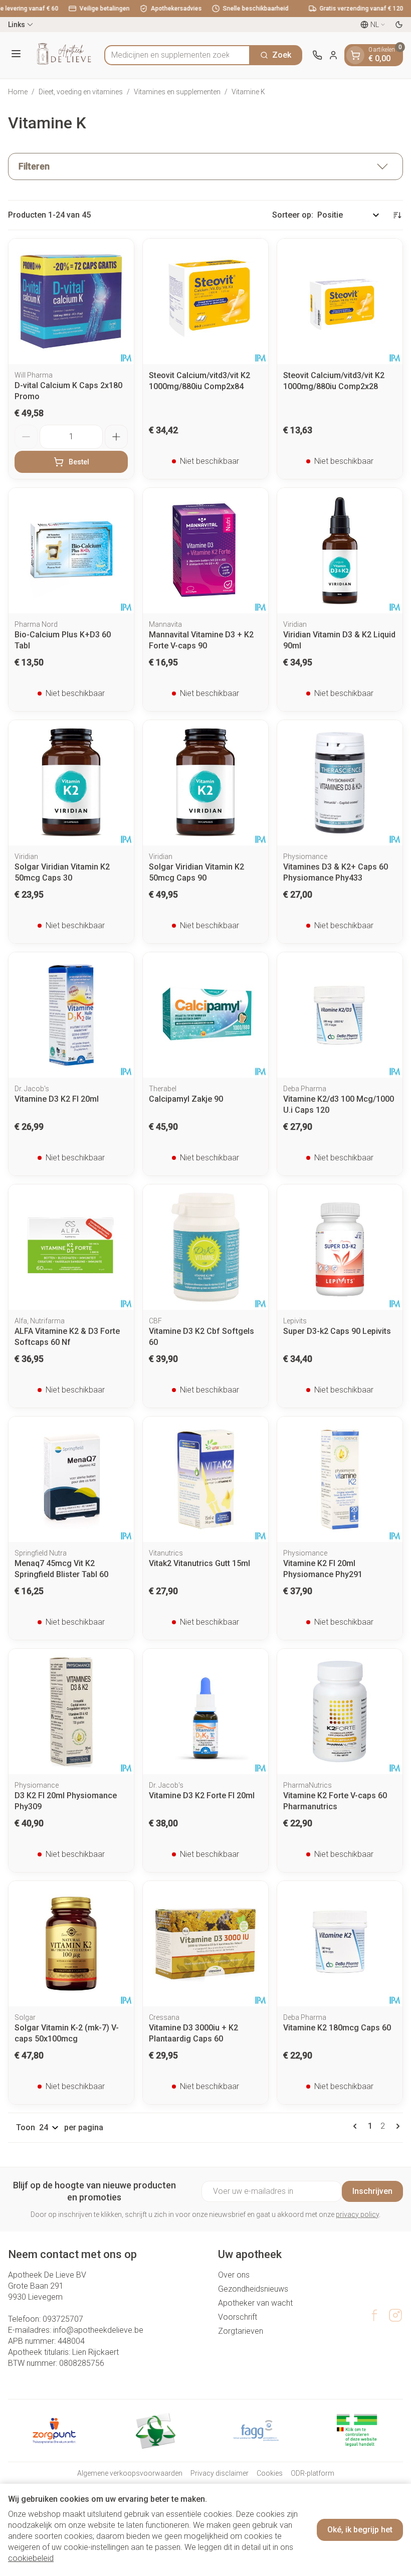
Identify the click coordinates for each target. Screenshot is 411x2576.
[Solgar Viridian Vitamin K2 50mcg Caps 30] (71, 783)
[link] (357, 2126)
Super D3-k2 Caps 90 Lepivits (337, 1331)
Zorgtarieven (241, 2331)
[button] (205, 166)
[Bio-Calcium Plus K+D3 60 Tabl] (71, 551)
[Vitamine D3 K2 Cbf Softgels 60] (205, 1247)
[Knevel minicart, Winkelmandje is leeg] (355, 55)
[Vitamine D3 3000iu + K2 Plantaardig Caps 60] (205, 1944)
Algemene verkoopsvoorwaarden (130, 2473)
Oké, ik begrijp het (360, 2530)
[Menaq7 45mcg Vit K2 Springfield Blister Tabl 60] (71, 1479)
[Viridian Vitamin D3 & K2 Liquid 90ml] (340, 551)
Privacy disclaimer (220, 2473)
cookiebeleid (31, 2558)
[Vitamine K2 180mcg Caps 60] (340, 1944)
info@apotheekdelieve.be (98, 2330)
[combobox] (177, 55)
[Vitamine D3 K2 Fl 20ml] (71, 1015)
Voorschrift (238, 2317)
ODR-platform (313, 2473)
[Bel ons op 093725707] (317, 55)
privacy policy (357, 2214)
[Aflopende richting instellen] (397, 215)
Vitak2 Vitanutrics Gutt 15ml (199, 1563)
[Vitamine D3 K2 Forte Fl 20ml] (205, 1711)
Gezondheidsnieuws (253, 2289)
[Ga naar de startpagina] (64, 55)
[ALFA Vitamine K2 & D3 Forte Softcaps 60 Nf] (71, 1247)
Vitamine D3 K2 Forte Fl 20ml (202, 1795)
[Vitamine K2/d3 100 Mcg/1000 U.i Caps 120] (340, 1015)
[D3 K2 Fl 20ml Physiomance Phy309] (71, 1711)
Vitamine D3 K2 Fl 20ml (57, 1099)
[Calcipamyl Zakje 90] (205, 1015)
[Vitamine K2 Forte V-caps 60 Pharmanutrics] (340, 1711)
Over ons (234, 2275)
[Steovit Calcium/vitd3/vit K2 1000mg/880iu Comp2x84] (205, 301)
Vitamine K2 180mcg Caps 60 (337, 2028)
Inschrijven (372, 2191)
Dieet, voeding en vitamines (81, 92)
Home (18, 92)
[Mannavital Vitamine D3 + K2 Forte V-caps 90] (205, 551)
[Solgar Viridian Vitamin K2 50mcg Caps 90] (205, 783)
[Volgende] (396, 2126)
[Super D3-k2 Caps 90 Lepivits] (340, 1247)
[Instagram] (395, 2315)
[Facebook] (374, 2315)
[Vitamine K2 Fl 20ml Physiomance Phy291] (340, 1479)
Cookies (270, 2473)
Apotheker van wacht (255, 2303)
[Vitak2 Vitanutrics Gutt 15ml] (205, 1479)
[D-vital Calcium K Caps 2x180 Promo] (71, 301)
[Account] (333, 55)
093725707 (63, 2319)
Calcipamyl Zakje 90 (186, 1099)
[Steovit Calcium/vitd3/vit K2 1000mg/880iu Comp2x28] (340, 301)
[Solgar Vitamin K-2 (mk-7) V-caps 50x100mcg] (71, 1944)
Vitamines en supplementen (177, 92)
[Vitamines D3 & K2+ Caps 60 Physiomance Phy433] (340, 783)
